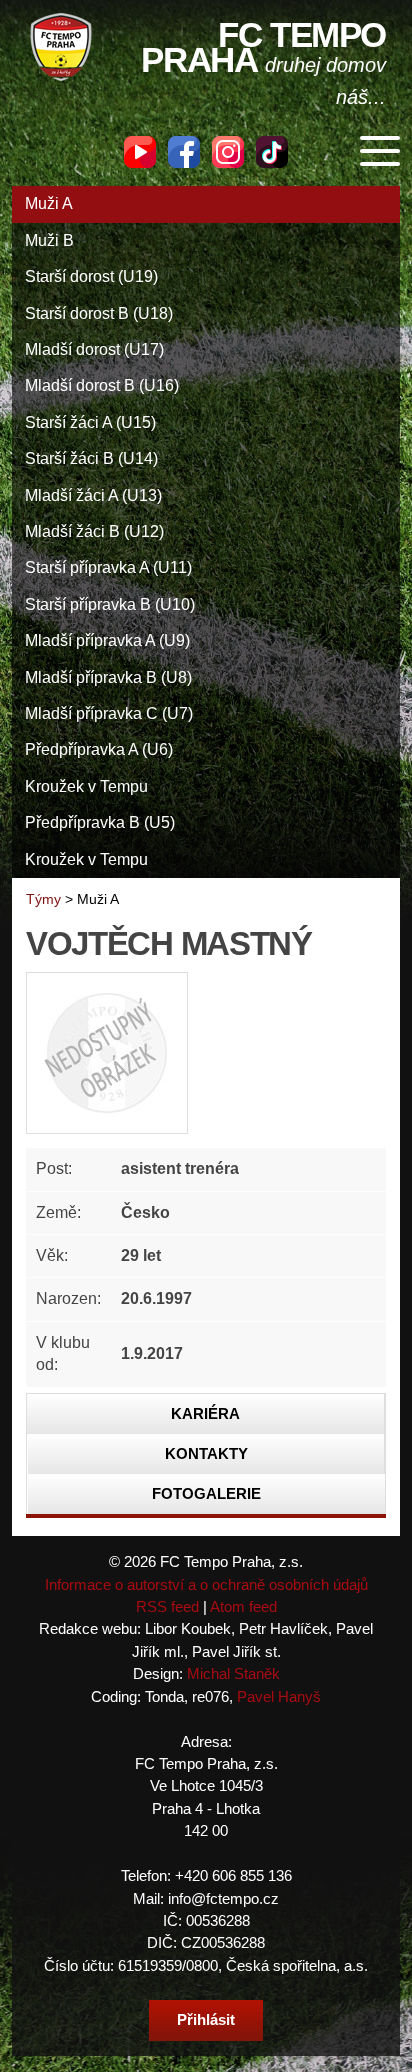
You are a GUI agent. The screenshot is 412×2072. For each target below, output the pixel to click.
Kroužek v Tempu (86, 786)
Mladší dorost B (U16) (102, 385)
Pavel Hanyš (279, 1696)
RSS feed (167, 1606)
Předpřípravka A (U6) (99, 749)
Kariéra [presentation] (205, 1413)
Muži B (49, 240)
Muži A (49, 203)
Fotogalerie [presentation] (206, 1493)
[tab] (206, 1414)
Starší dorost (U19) (91, 276)
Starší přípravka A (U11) (108, 567)
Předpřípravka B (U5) (100, 822)
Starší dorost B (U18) (99, 313)
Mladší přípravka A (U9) (107, 640)
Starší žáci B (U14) (91, 458)
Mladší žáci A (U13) (93, 495)
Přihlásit (206, 2019)
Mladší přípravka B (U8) (108, 677)
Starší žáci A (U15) (90, 422)
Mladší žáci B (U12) (94, 531)
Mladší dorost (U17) (94, 349)
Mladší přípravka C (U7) (109, 713)
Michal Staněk (233, 1673)
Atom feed (243, 1606)
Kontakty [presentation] (206, 1453)
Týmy (43, 899)
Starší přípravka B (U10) (110, 604)
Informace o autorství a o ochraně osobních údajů (206, 1584)
